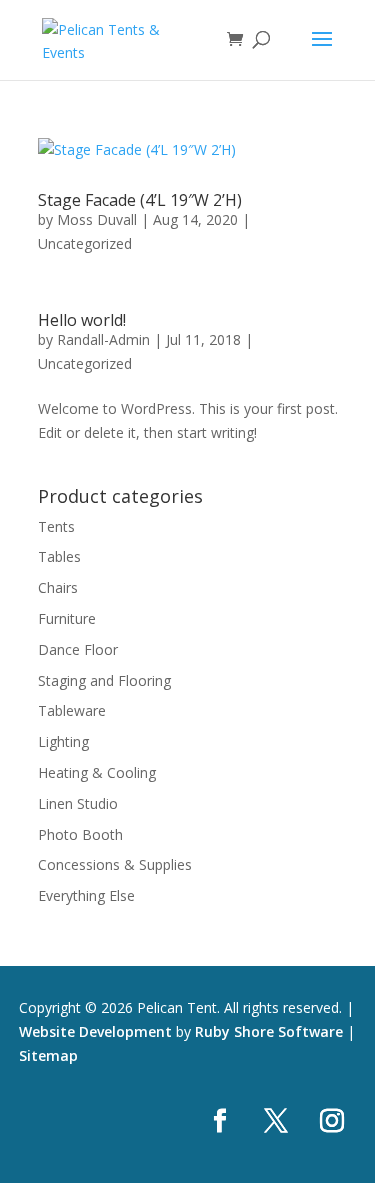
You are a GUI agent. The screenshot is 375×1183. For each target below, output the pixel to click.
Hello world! (82, 320)
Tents (56, 526)
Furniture (67, 618)
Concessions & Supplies (115, 864)
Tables (59, 556)
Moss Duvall (97, 219)
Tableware (72, 710)
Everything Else (86, 895)
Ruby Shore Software (269, 1031)
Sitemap (48, 1055)
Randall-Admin (103, 339)
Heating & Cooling (97, 772)
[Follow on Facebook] (220, 1121)
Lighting (63, 741)
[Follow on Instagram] (332, 1121)
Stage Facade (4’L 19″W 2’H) (140, 200)
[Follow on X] (276, 1121)
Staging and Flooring (104, 680)
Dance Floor (78, 649)
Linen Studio (78, 803)
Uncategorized (85, 243)
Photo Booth (80, 834)
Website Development (95, 1031)
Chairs (58, 587)
